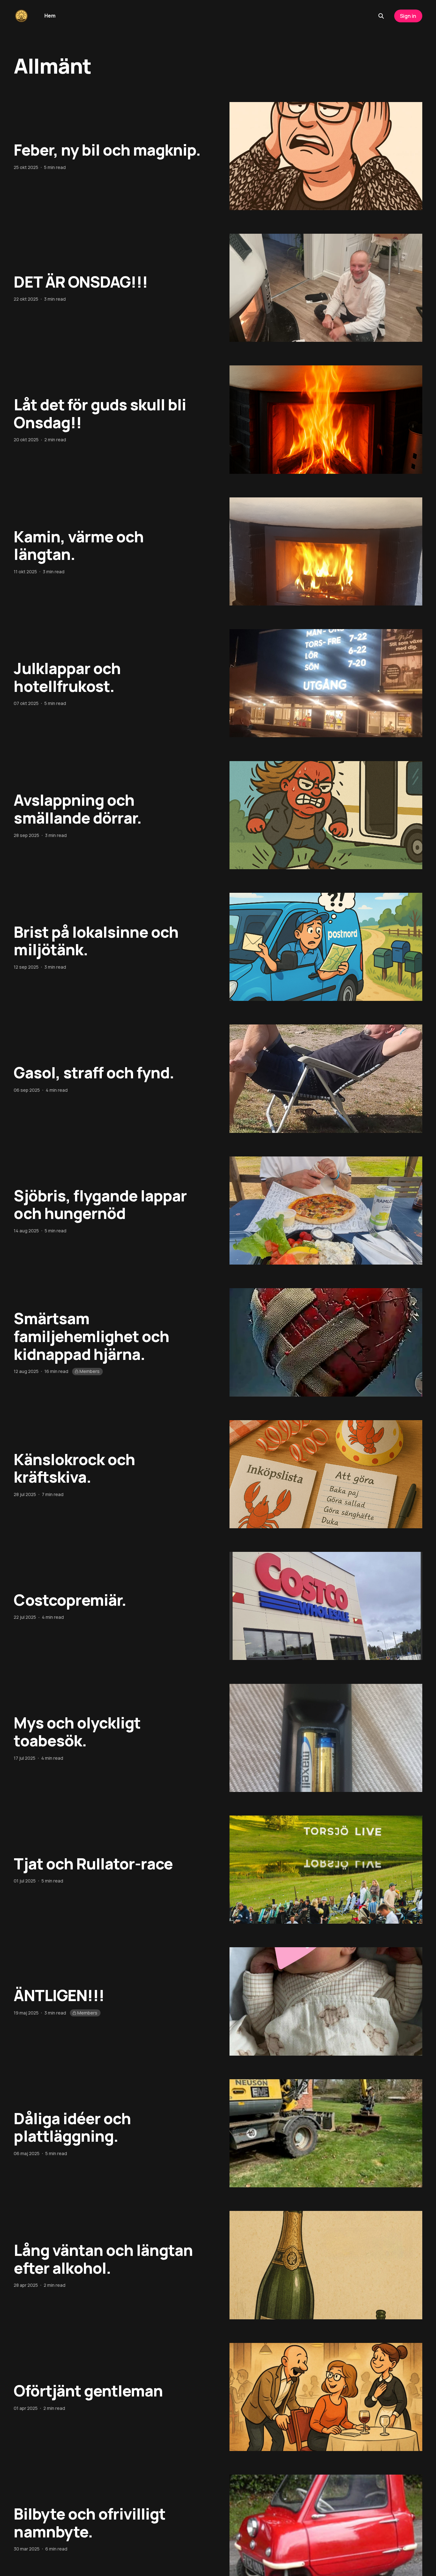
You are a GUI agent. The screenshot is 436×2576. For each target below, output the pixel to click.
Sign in (408, 16)
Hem (50, 16)
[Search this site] (381, 16)
